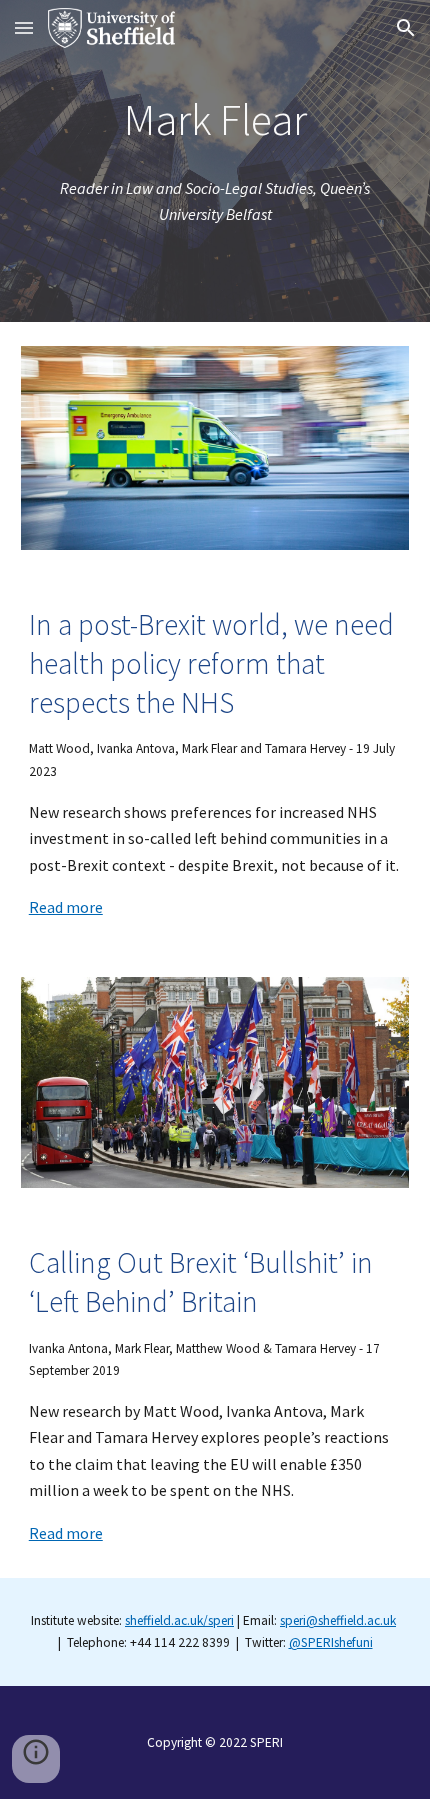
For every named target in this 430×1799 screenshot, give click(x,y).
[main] (215, 120)
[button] (24, 27)
